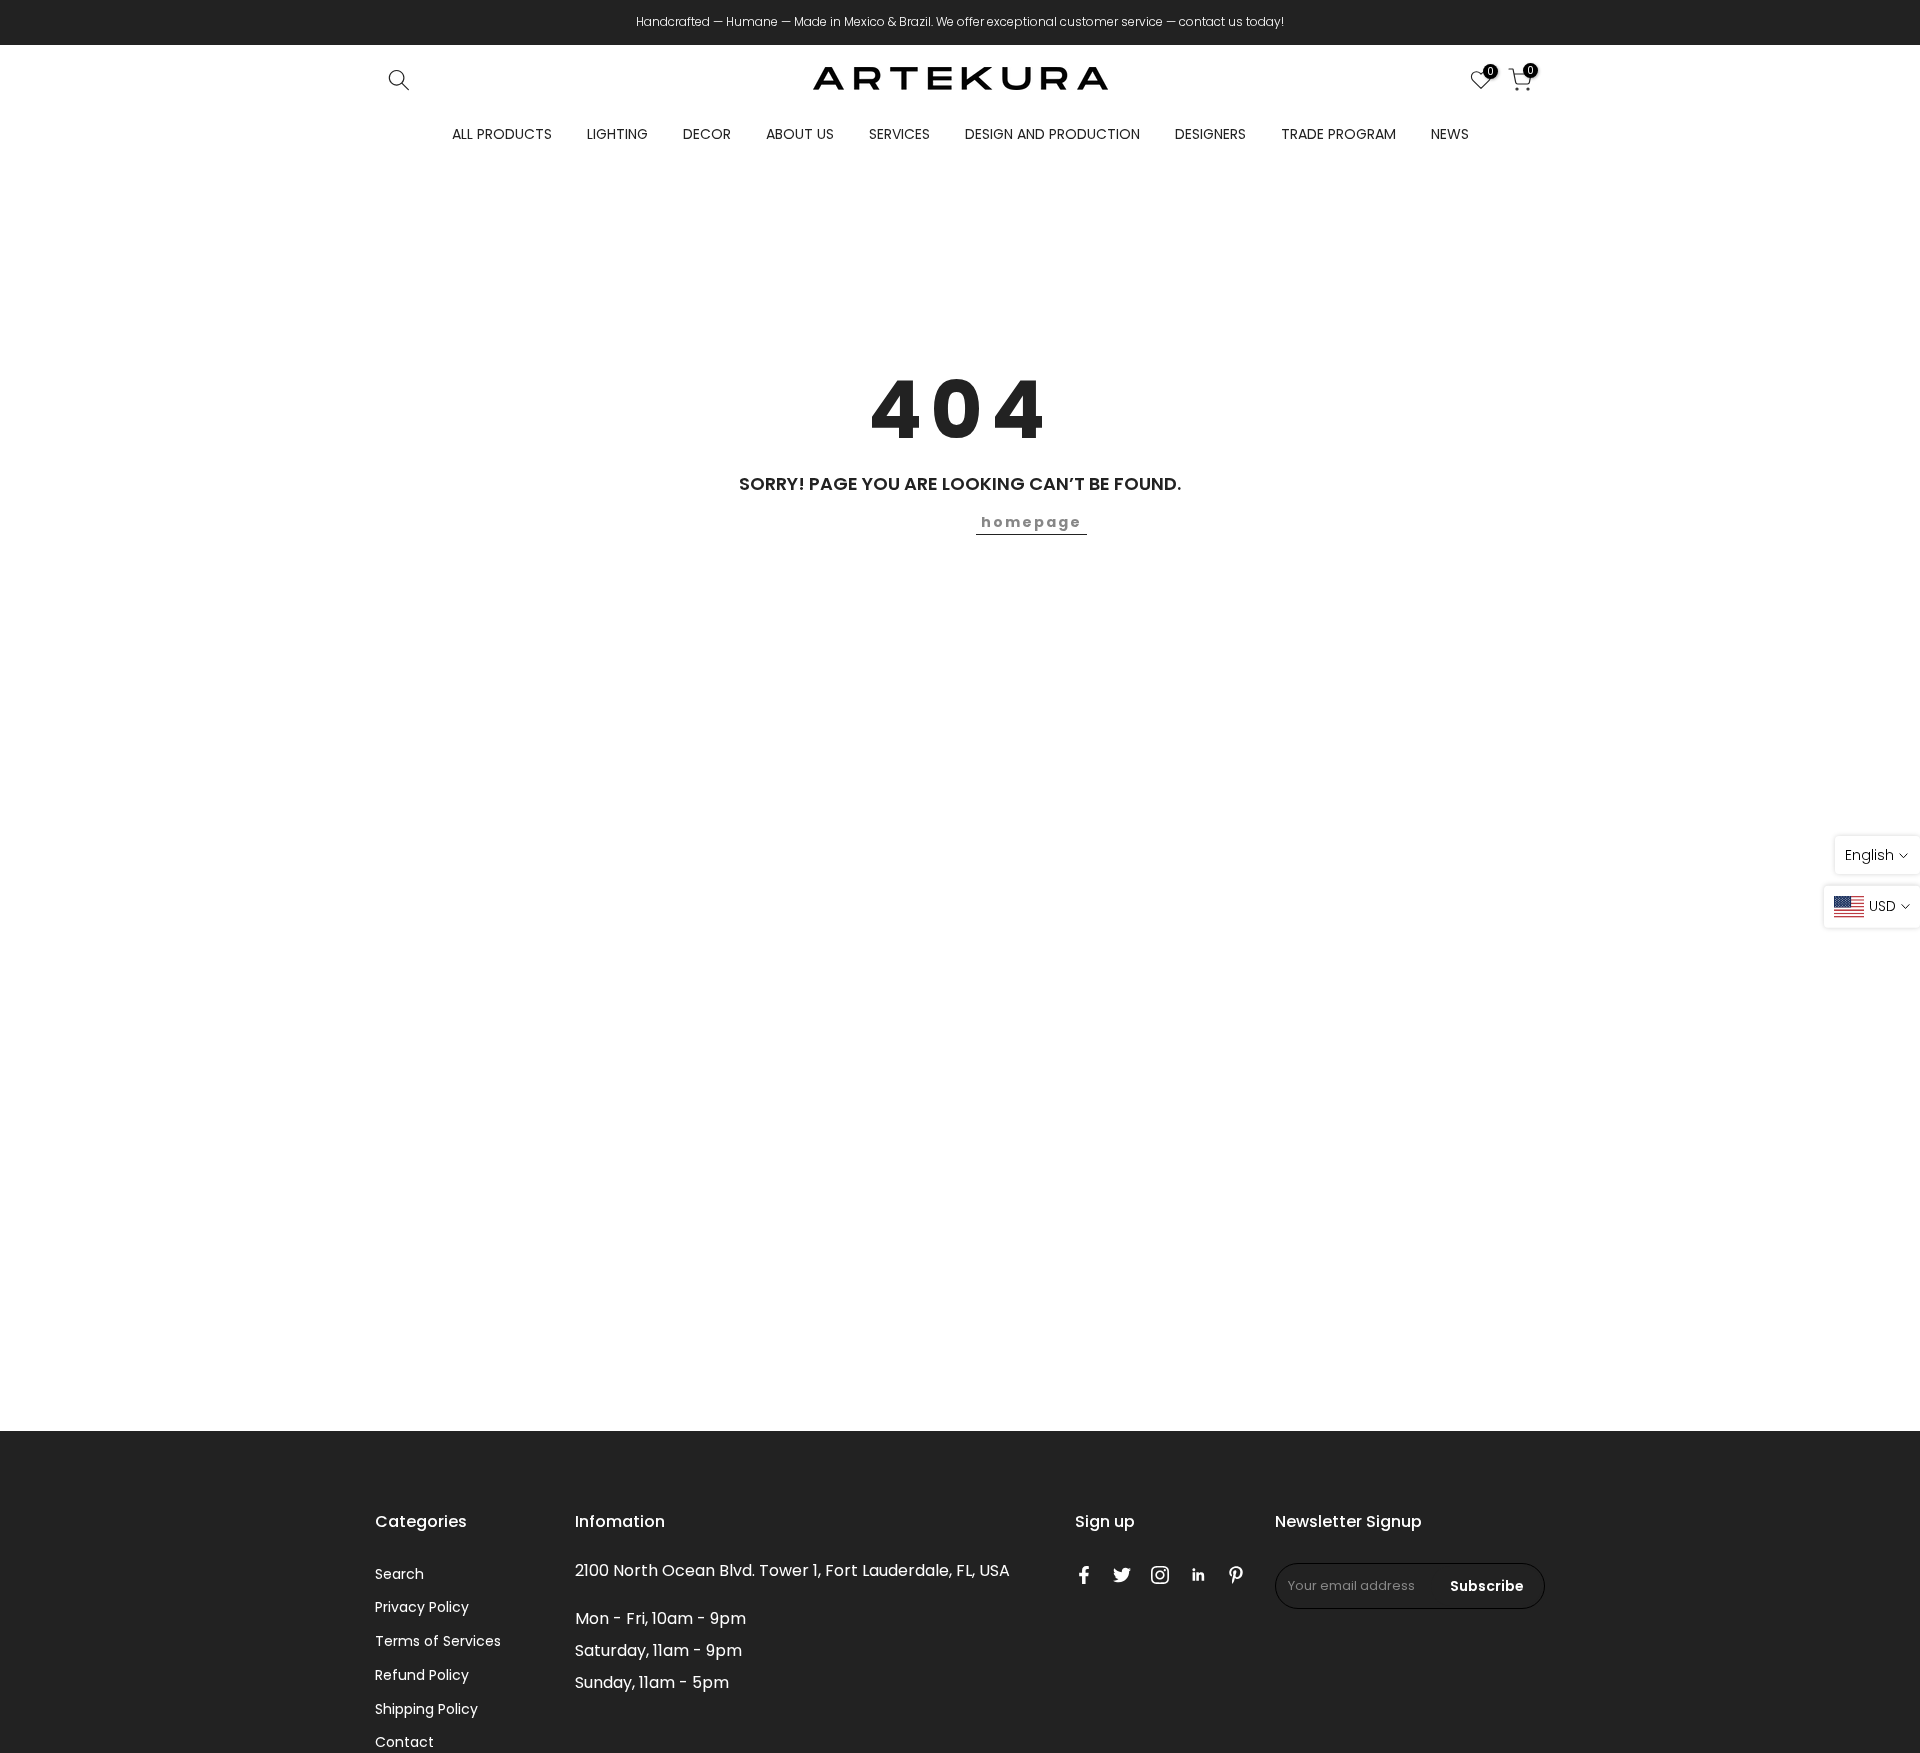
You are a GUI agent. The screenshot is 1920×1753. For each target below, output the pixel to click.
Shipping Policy (426, 1709)
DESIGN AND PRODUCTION (1052, 134)
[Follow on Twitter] (1122, 1575)
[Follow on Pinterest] (1236, 1575)
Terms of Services (438, 1641)
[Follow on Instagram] (1160, 1575)
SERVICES (899, 134)
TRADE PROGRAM (1338, 134)
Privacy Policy (422, 1607)
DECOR (707, 134)
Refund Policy (422, 1675)
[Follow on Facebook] (1084, 1575)
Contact (404, 1742)
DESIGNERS (1210, 134)
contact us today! (1231, 21)
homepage (1031, 522)
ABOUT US (800, 134)
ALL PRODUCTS (502, 134)
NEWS (1450, 134)
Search (399, 1574)
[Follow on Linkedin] (1198, 1575)
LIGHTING (617, 134)
